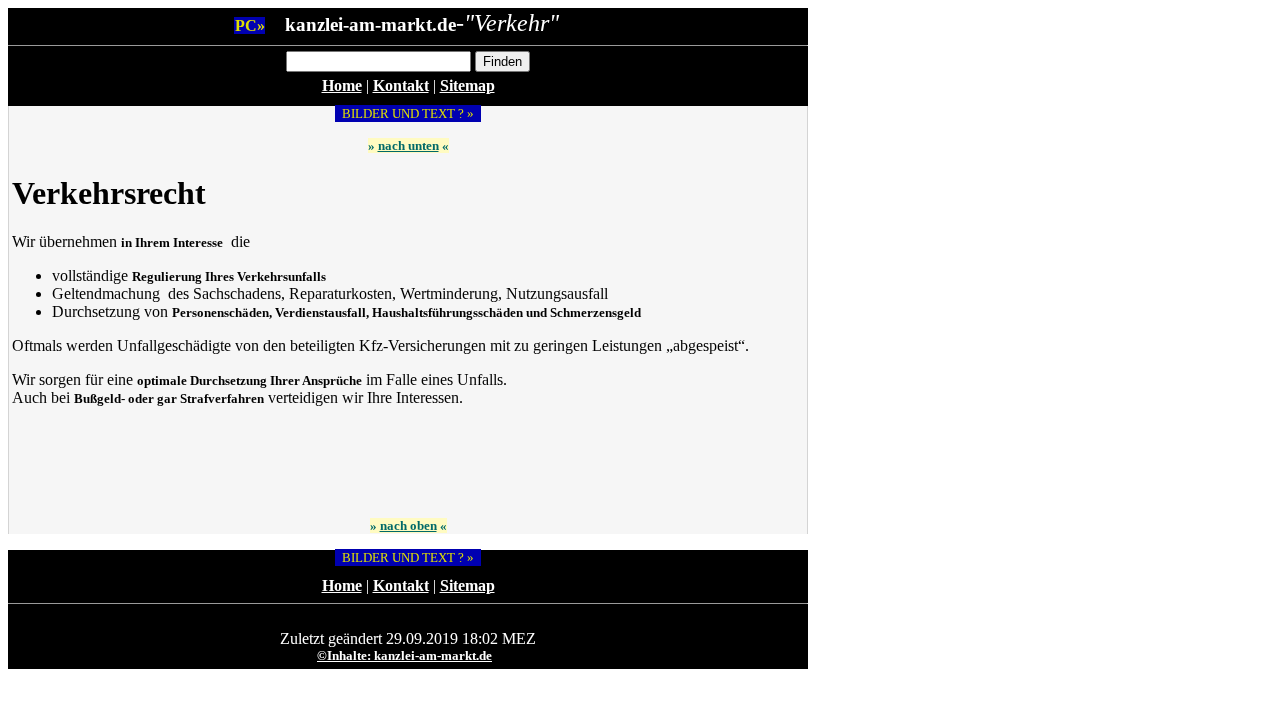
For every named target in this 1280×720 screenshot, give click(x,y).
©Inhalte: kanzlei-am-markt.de (404, 655)
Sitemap (467, 85)
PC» (250, 25)
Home (342, 85)
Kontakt (401, 85)
